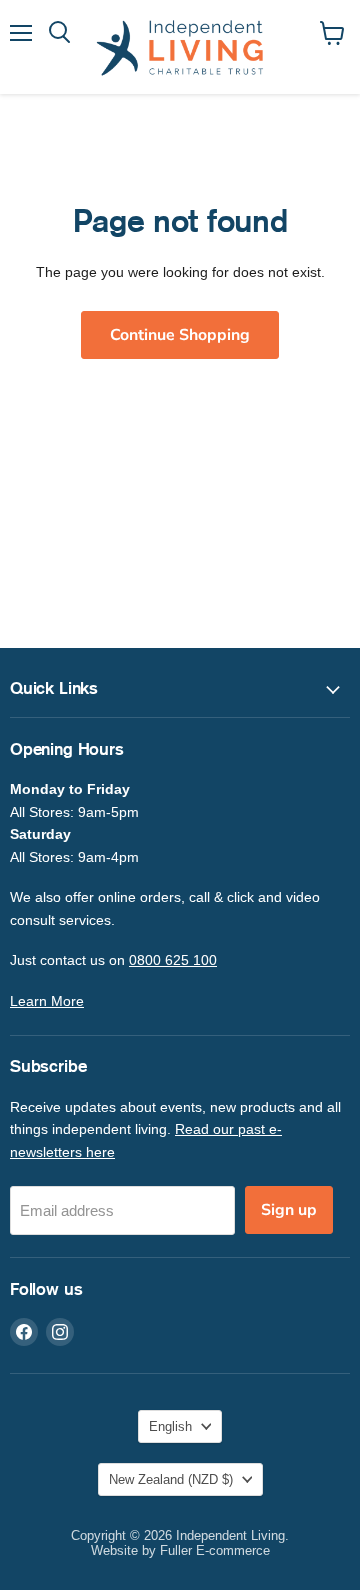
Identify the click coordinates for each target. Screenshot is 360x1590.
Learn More (47, 1001)
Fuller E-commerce (215, 1550)
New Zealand (171, 1479)
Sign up (289, 1210)
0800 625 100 (173, 960)
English (170, 1426)
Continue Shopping (180, 335)
